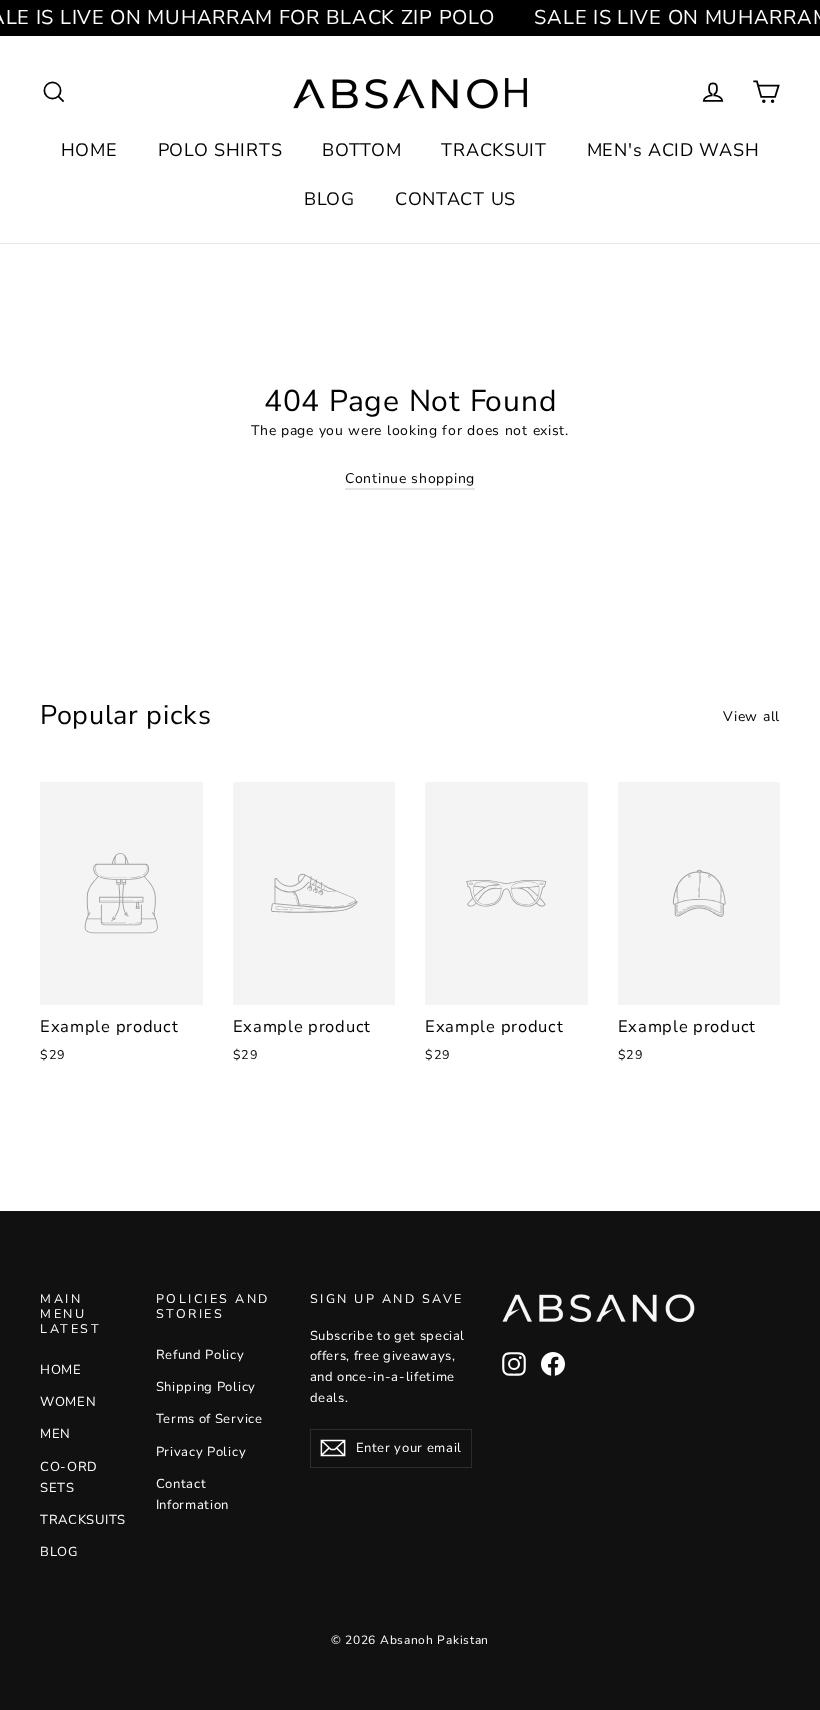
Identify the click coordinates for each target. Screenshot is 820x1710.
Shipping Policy (206, 1387)
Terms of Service (209, 1419)
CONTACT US (455, 199)
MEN (55, 1434)
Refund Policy (200, 1355)
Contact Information (193, 1494)
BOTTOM (361, 150)
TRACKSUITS (83, 1520)
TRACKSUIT (493, 150)
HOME (89, 150)
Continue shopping (410, 478)
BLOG (329, 199)
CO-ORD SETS (69, 1477)
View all (751, 716)
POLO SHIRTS (220, 150)
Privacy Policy (201, 1452)
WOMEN (68, 1402)
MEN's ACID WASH (673, 150)
